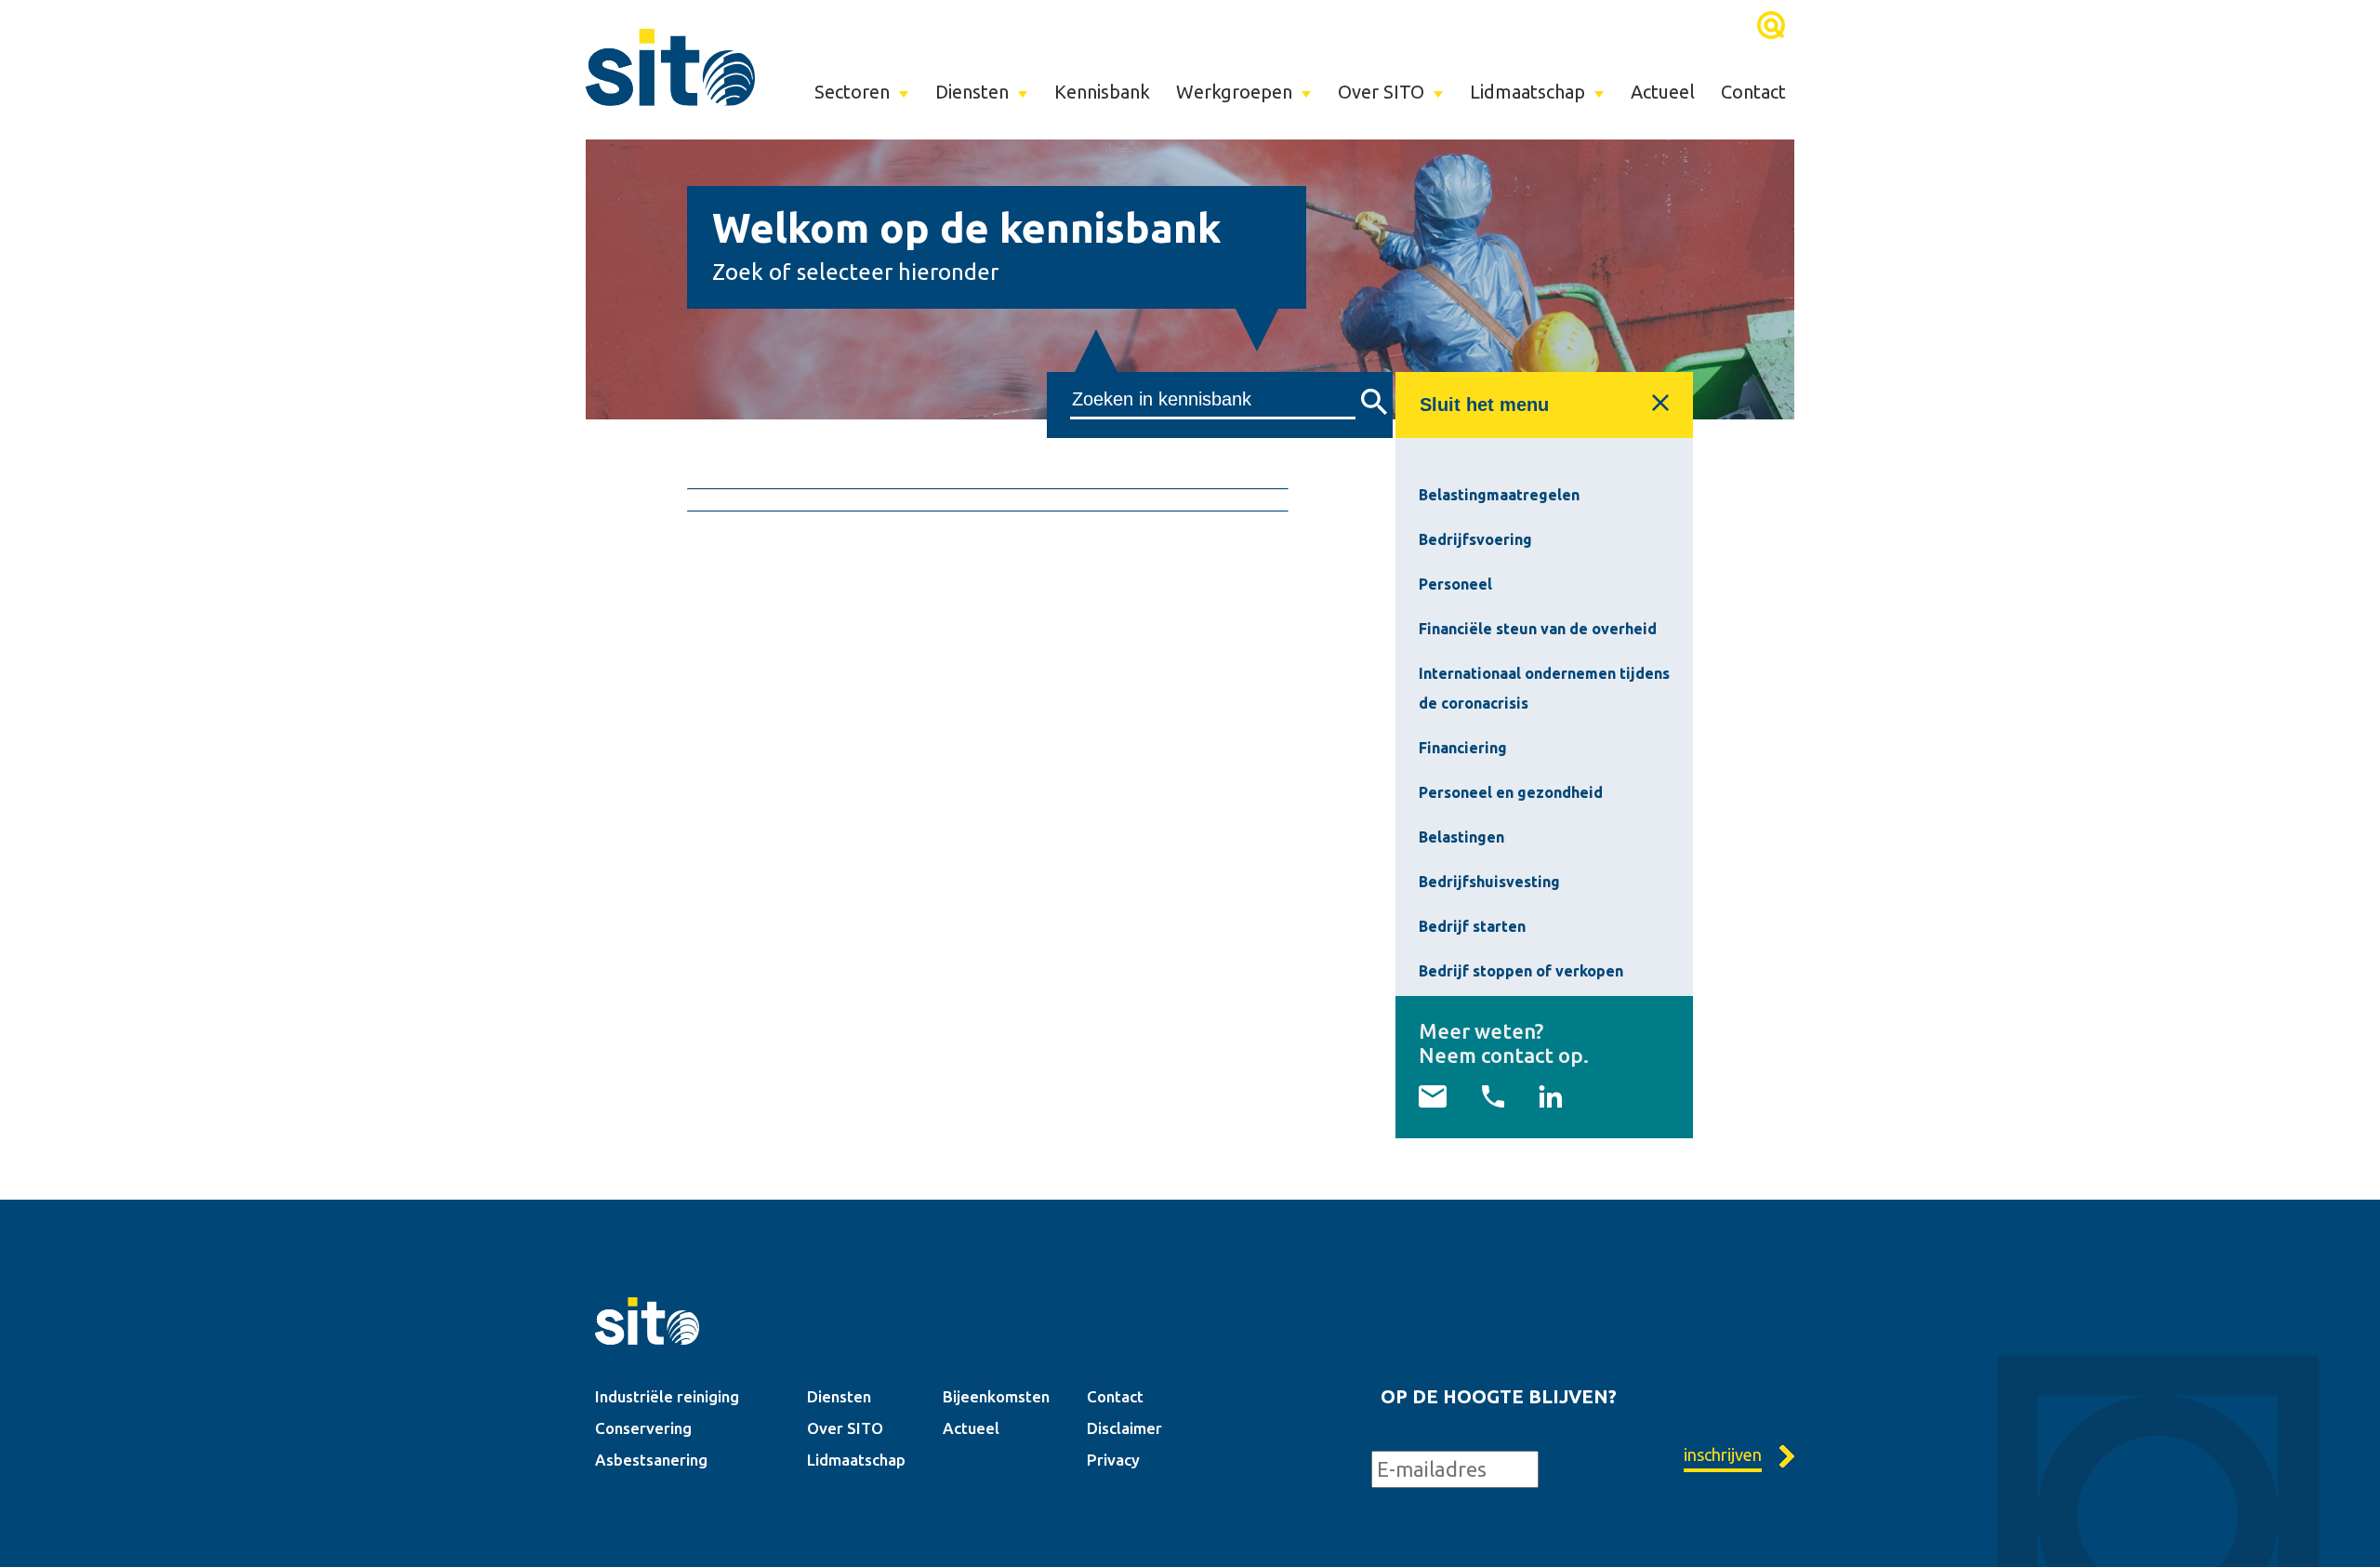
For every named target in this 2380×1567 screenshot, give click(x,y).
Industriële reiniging (667, 1396)
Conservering (643, 1428)
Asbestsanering (651, 1460)
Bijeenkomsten (996, 1396)
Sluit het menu (1484, 405)
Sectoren (852, 92)
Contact (1753, 92)
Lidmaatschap (1527, 92)
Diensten (972, 92)
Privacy (1113, 1460)
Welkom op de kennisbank (967, 227)
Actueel (1663, 92)
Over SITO (1381, 92)
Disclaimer (1124, 1428)
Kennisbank (1102, 92)
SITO (670, 67)
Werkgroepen (1234, 92)
